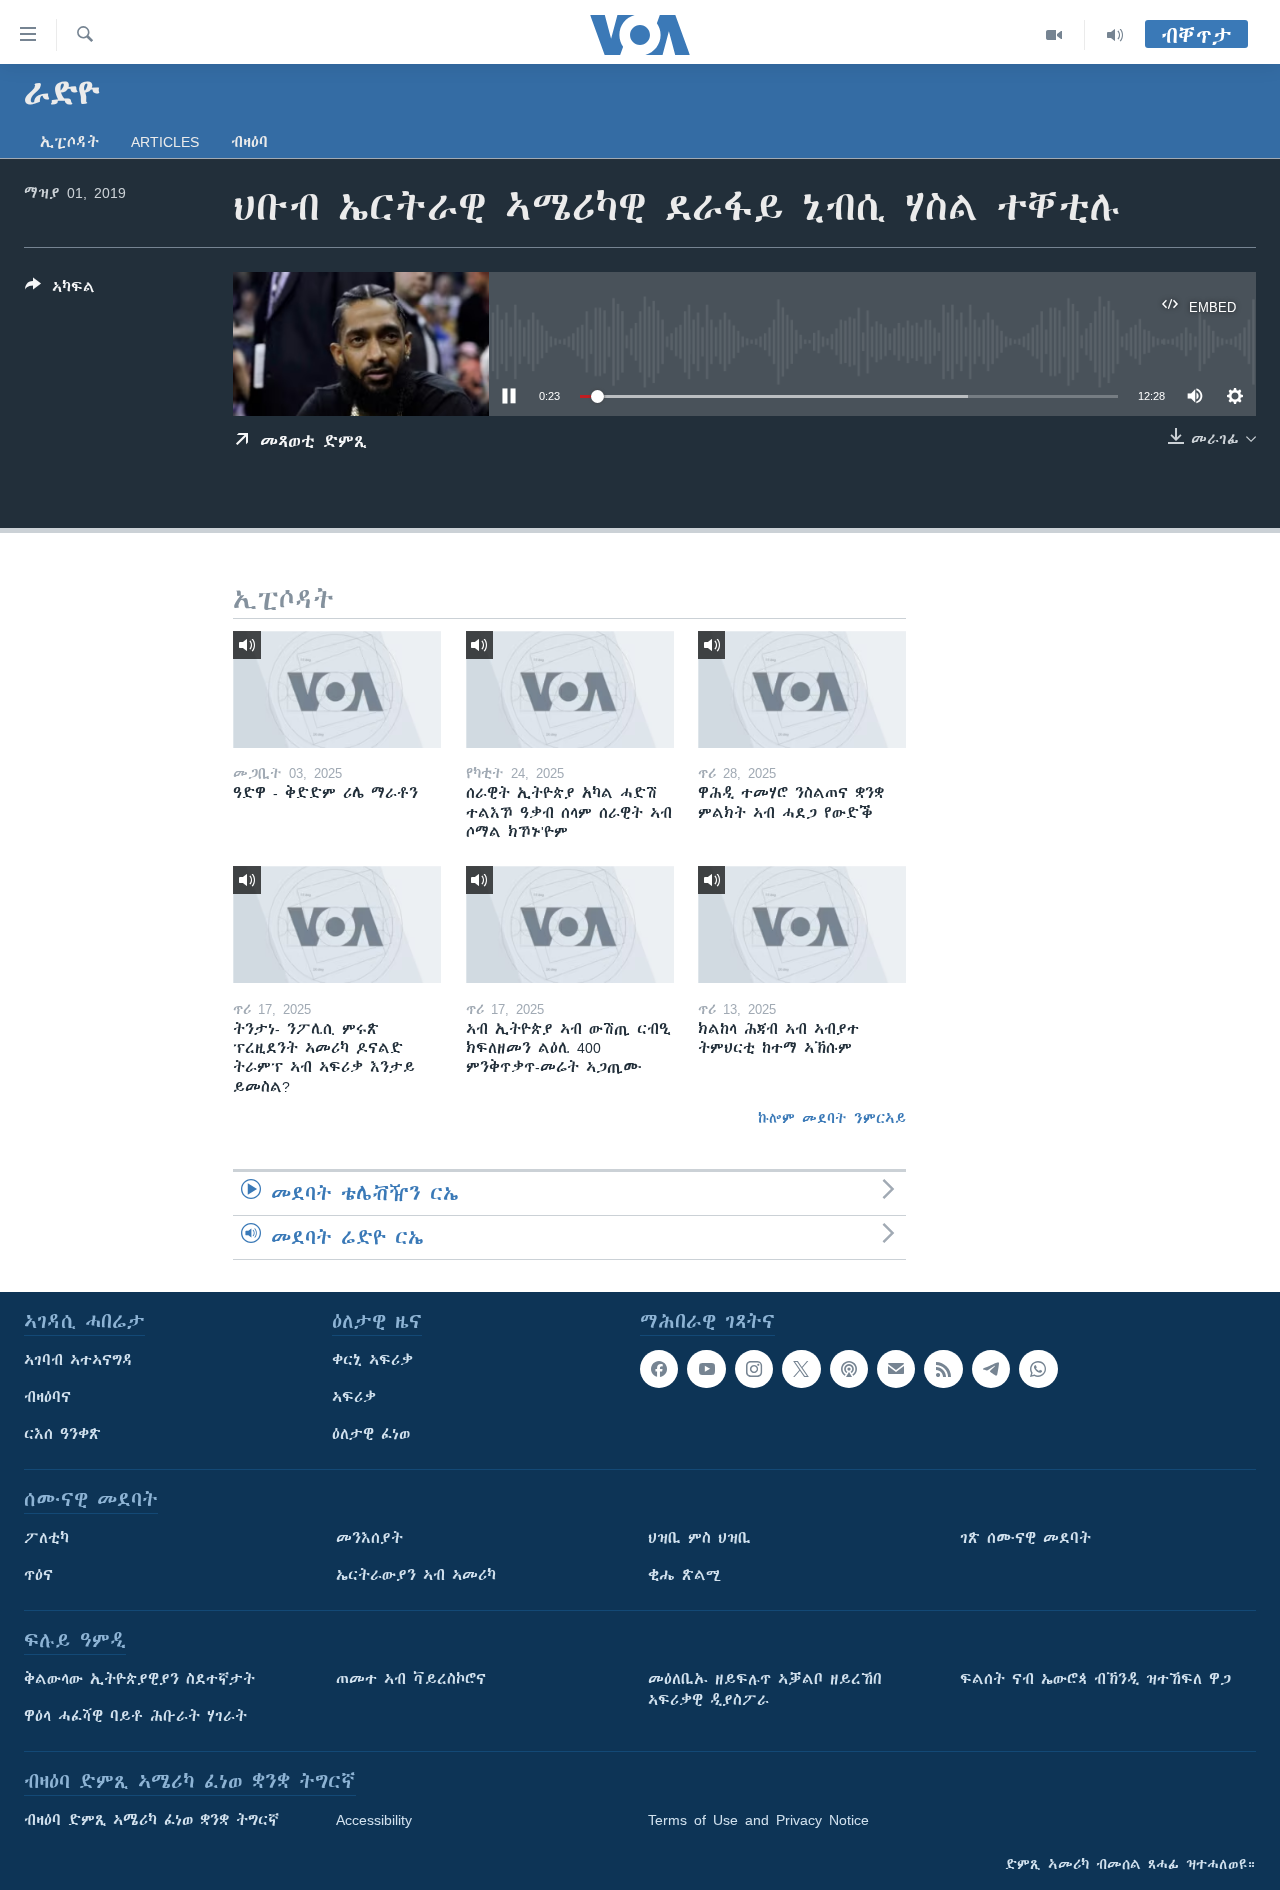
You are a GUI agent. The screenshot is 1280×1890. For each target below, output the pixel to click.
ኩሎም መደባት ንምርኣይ (832, 1118)
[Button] (60, 290)
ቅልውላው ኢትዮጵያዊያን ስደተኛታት (139, 1679)
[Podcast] (849, 1369)
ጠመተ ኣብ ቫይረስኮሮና (411, 1679)
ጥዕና (38, 1575)
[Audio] (1115, 35)
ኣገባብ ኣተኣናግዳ (78, 1360)
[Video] (1054, 35)
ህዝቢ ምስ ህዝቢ (699, 1538)
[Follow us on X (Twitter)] (801, 1369)
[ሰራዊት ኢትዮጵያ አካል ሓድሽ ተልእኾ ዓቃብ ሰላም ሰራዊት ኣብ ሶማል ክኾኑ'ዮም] (570, 689)
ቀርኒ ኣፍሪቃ (372, 1360)
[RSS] (943, 1369)
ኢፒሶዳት (69, 142)
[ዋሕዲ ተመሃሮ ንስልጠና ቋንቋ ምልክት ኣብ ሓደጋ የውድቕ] (802, 689)
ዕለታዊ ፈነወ (371, 1434)
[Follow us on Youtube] (706, 1369)
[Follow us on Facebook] (659, 1369)
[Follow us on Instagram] (754, 1369)
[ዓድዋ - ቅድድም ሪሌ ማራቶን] (337, 689)
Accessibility (374, 1820)
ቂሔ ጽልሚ (684, 1575)
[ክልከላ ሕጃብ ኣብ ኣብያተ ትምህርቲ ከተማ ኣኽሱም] (802, 924)
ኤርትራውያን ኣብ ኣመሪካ (416, 1575)
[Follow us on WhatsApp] (1038, 1369)
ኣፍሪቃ (354, 1397)
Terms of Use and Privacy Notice (758, 1820)
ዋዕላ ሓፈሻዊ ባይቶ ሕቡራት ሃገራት (135, 1716)
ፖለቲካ (46, 1538)
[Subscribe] (896, 1369)
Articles (165, 142)
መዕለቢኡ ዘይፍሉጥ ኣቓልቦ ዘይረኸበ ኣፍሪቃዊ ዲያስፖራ (765, 1689)
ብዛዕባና (47, 1397)
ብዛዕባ (249, 142)
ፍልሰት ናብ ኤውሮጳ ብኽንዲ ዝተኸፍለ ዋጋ (1095, 1679)
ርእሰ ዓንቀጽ (62, 1434)
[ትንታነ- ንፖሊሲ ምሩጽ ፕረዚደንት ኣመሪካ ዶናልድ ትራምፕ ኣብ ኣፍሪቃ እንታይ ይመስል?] (337, 924)
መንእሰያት (369, 1538)
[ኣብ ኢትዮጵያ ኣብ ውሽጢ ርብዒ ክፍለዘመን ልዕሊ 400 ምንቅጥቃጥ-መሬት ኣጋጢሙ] (570, 924)
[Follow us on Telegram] (991, 1369)
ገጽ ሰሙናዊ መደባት (1025, 1538)
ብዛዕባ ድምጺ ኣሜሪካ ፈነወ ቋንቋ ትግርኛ (151, 1820)
